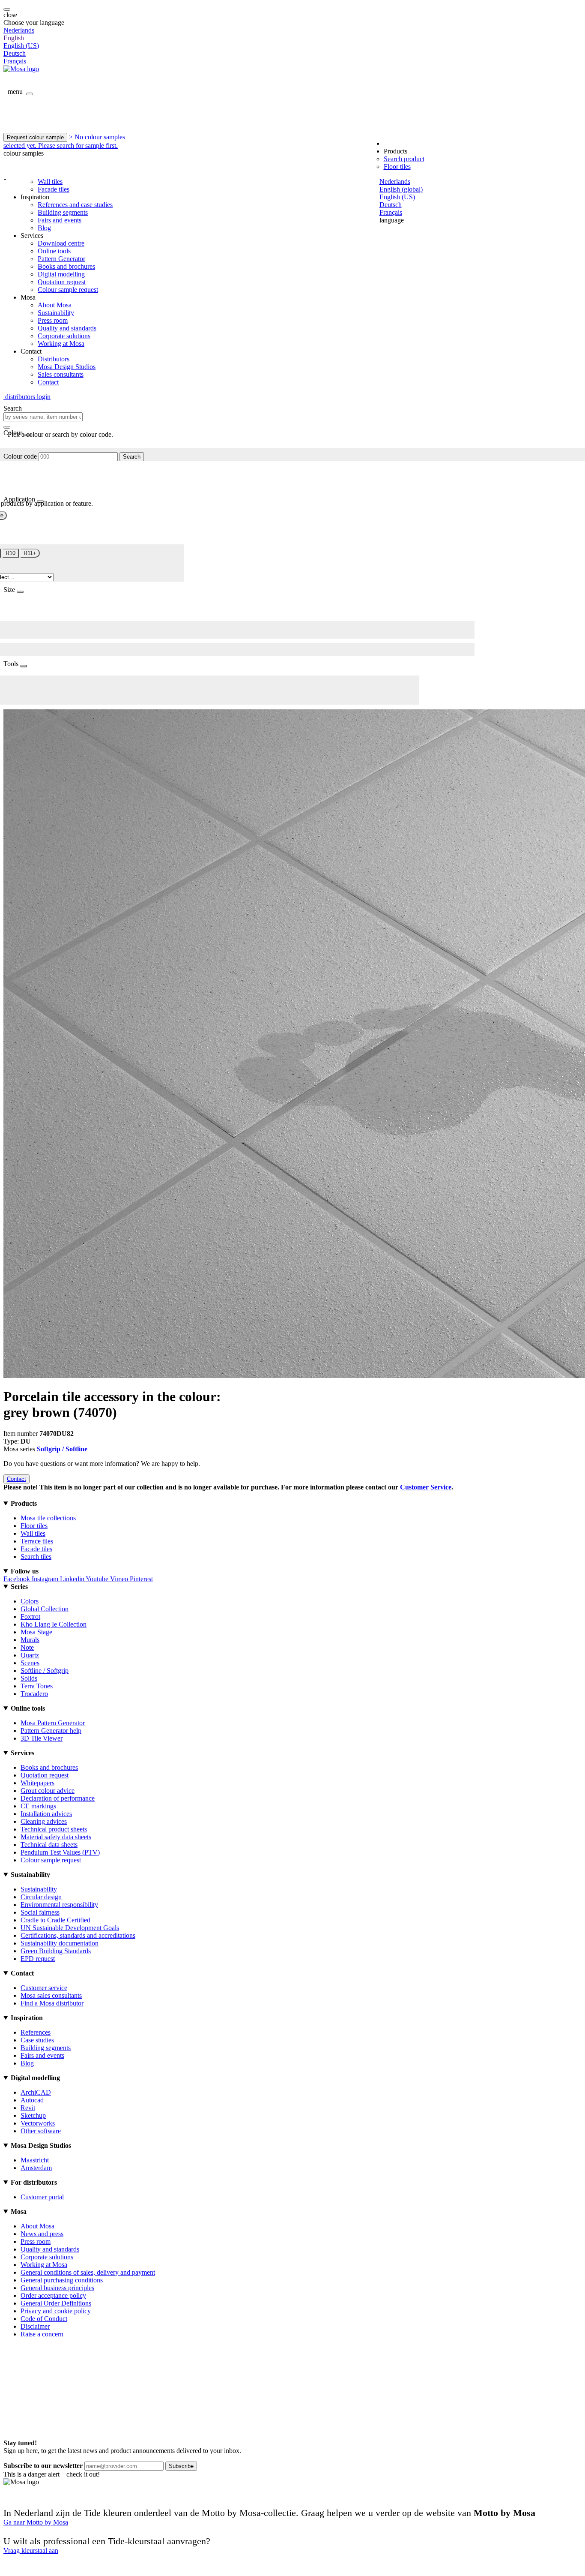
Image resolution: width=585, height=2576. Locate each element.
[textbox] (43, 417)
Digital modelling (61, 274)
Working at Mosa (61, 344)
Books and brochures (66, 266)
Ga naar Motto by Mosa (36, 2522)
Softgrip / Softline (62, 1449)
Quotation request (62, 282)
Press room (53, 320)
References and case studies (75, 205)
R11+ (30, 553)
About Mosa (55, 305)
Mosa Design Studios (67, 367)
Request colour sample (35, 137)
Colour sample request (68, 290)
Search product (404, 159)
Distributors (54, 359)
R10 (10, 553)
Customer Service (426, 1487)
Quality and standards (67, 328)
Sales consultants (61, 374)
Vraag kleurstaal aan (31, 2550)
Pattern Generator (61, 259)
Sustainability (56, 313)
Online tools (54, 251)
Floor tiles (397, 167)
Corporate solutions (64, 336)
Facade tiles (54, 189)
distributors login (27, 397)
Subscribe (181, 2466)
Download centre (61, 243)
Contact (48, 382)
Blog (44, 228)
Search (132, 457)
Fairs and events (60, 220)
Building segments (63, 212)
